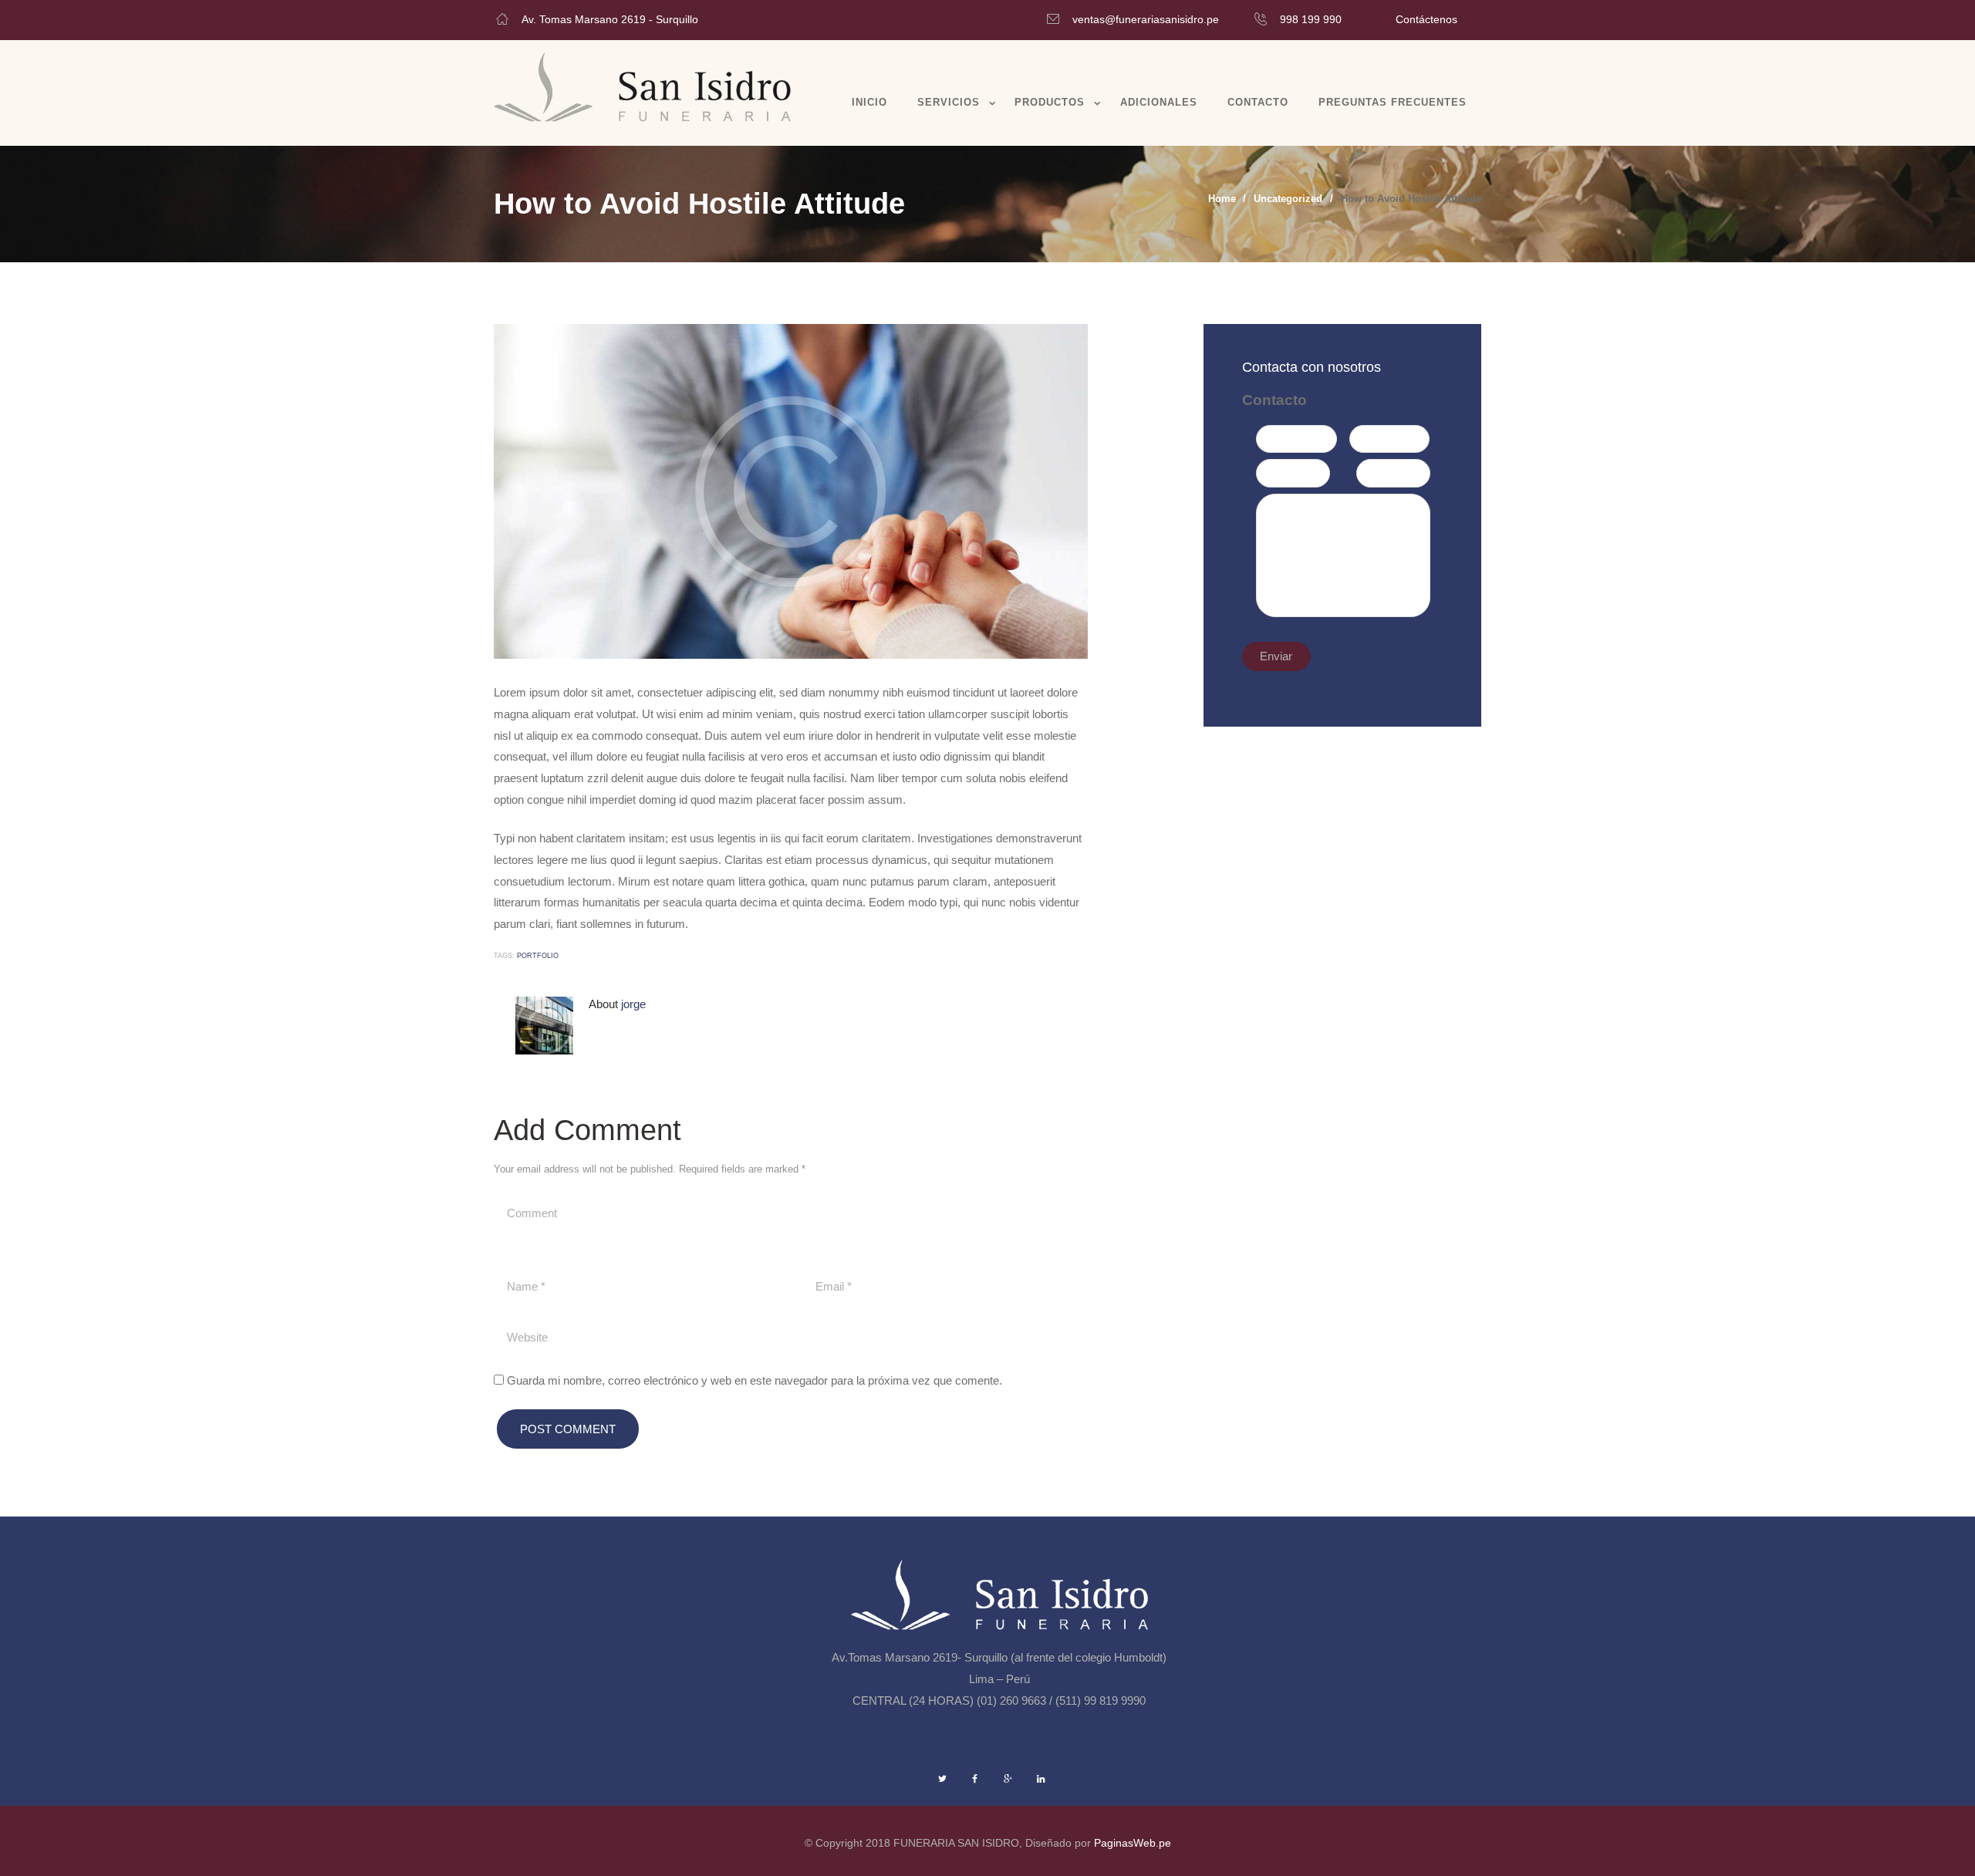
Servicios (949, 102)
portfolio (538, 956)
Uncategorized (1288, 199)
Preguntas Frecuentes (1393, 102)
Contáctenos (1426, 19)
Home (1222, 199)
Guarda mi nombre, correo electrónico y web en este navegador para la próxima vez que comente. (755, 1380)
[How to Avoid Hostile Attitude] (791, 491)
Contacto (1258, 102)
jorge (633, 1004)
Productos (1050, 102)
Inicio (869, 102)
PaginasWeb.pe (1133, 1843)
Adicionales (1159, 102)
